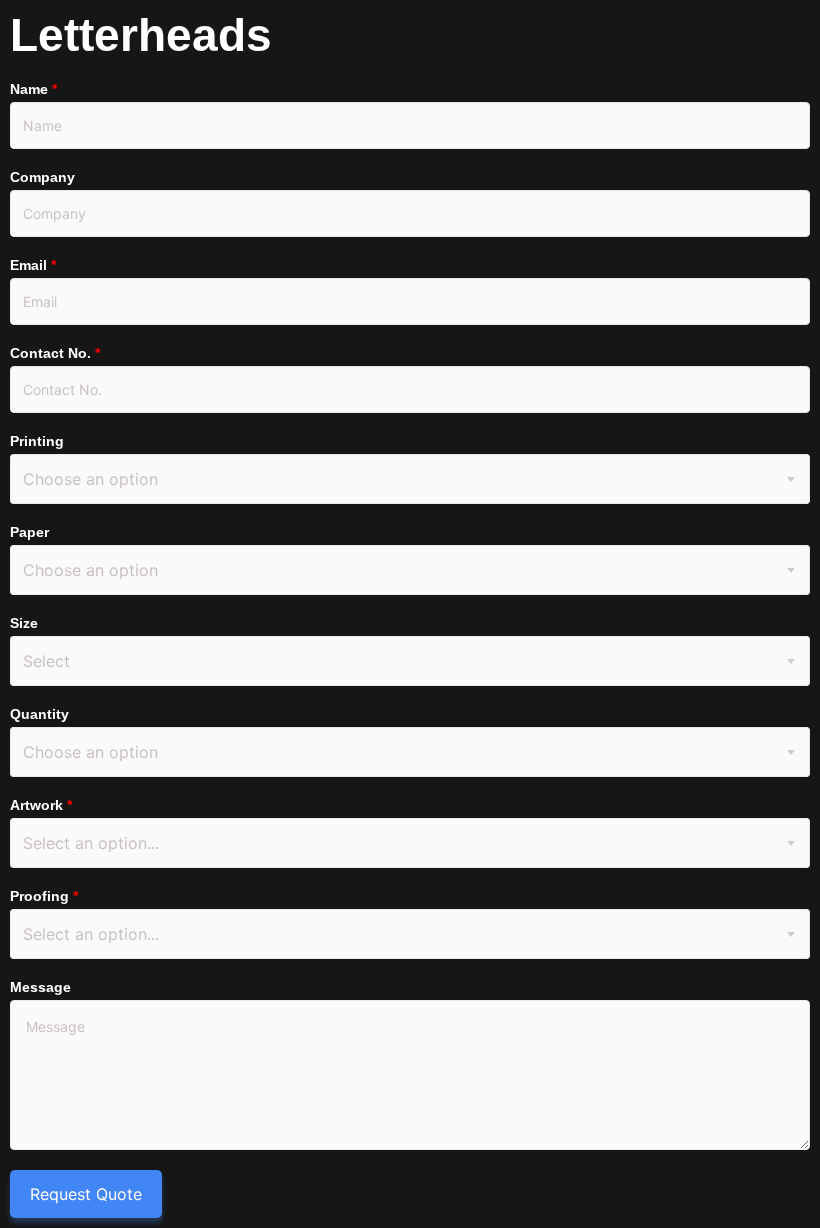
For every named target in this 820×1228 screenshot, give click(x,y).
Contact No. (55, 353)
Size (24, 623)
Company (42, 177)
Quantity (39, 714)
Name (33, 89)
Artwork (41, 805)
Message (40, 987)
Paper (29, 532)
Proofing (44, 896)
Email (33, 265)
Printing (37, 441)
